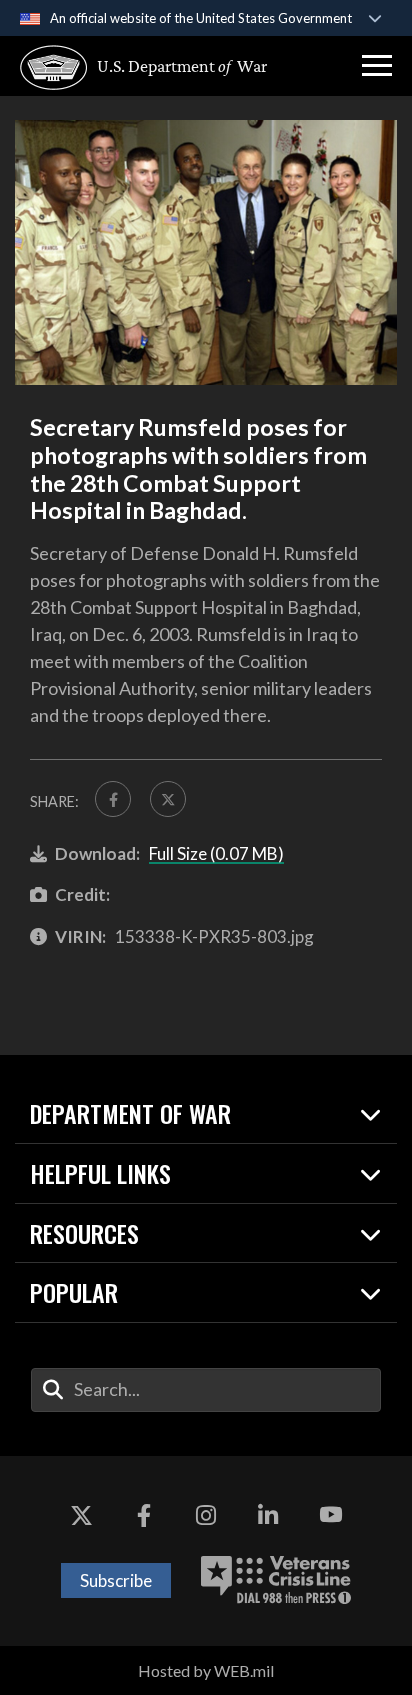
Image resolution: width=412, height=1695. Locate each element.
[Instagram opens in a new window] (206, 1516)
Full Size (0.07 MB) (216, 853)
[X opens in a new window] (81, 1516)
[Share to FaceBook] (113, 799)
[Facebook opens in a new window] (144, 1516)
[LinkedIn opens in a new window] (268, 1516)
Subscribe (116, 1580)
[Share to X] (168, 799)
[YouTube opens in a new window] (331, 1516)
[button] (377, 66)
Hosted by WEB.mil (206, 1670)
